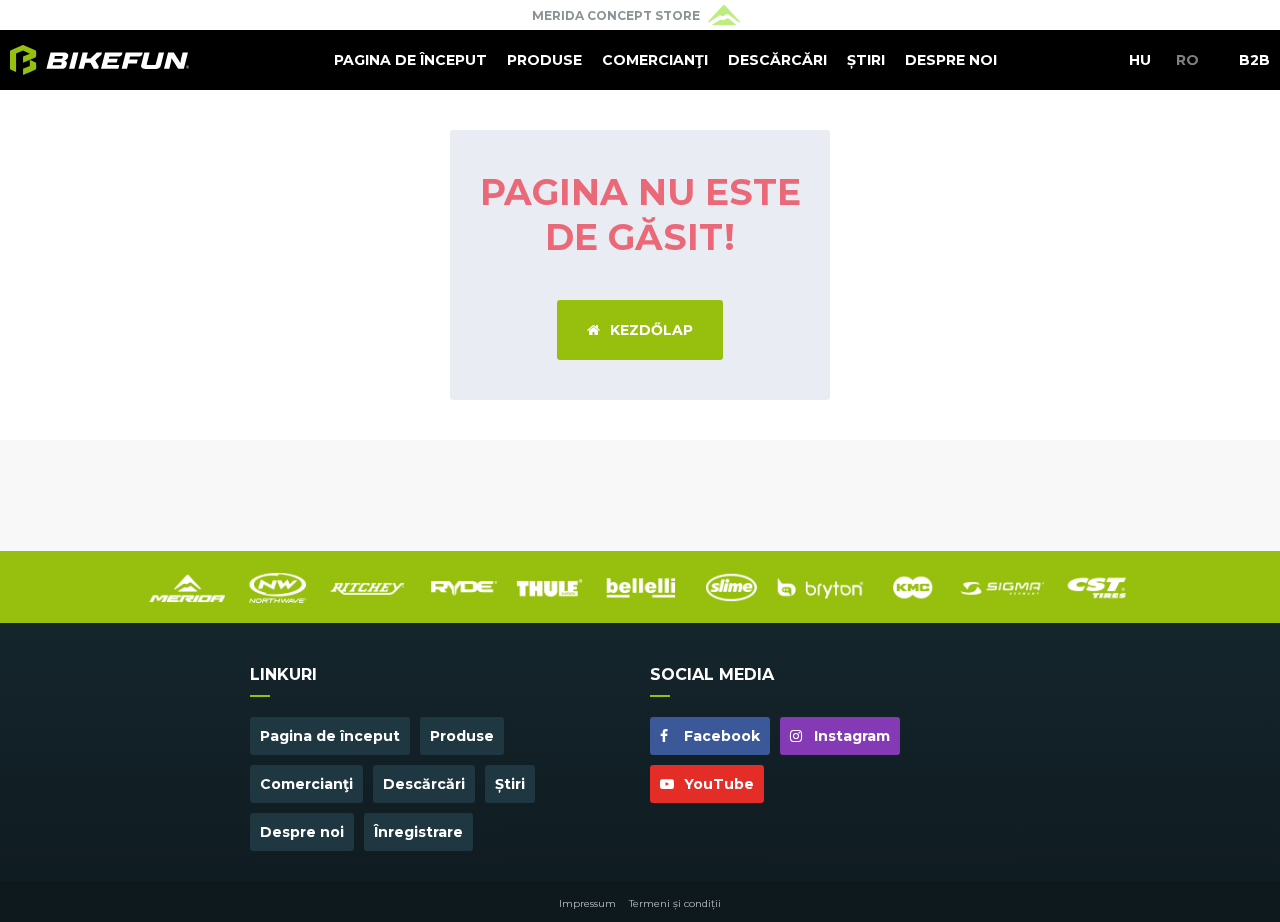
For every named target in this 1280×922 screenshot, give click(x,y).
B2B (1254, 60)
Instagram (850, 736)
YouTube (717, 784)
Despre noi (951, 60)
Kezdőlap (651, 330)
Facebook (720, 736)
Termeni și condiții (675, 903)
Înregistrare (418, 832)
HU (1140, 60)
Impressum (587, 903)
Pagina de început (410, 60)
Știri (866, 60)
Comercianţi (655, 60)
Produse (544, 60)
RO (1187, 60)
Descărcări (777, 60)
